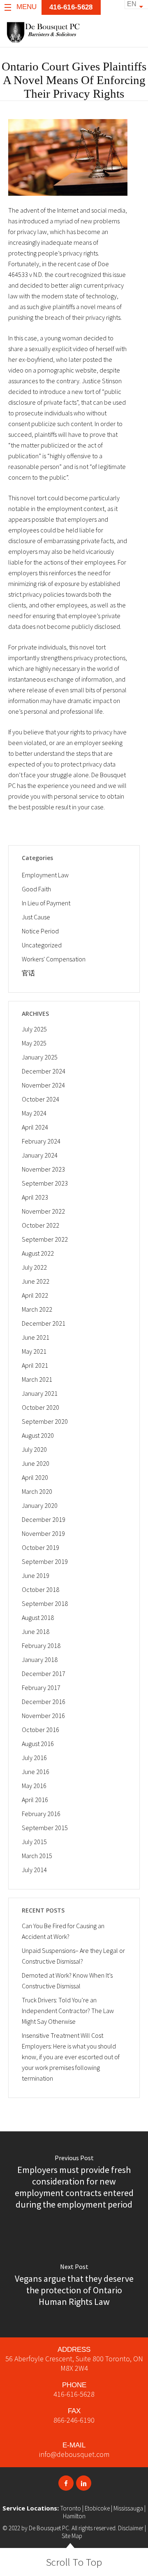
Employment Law (45, 875)
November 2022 (43, 1211)
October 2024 (40, 1099)
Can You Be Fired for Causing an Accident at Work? (63, 1931)
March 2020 (37, 1491)
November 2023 (43, 1169)
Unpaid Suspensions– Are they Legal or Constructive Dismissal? (73, 1956)
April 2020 (35, 1477)
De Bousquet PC (49, 2528)
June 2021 (36, 1337)
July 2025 (34, 1029)
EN (132, 4)
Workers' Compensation (54, 959)
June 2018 (36, 1631)
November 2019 (43, 1533)
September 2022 (45, 1239)
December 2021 (44, 1323)
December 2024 (44, 1071)
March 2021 (37, 1379)
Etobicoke (97, 2508)
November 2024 (43, 1085)
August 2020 (38, 1435)
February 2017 (41, 1688)
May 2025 (34, 1043)
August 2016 (38, 1744)
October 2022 (40, 1225)
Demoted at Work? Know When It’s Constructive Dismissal (67, 1981)
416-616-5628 (74, 2394)
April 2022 (35, 1295)
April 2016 (35, 1800)
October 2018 (40, 1589)
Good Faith (36, 889)
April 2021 (35, 1365)
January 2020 (40, 1505)
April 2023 (35, 1197)
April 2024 (35, 1127)
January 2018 (40, 1660)
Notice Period (40, 931)
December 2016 (44, 1702)
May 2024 (34, 1113)
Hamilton (74, 2516)
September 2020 (45, 1421)
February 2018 (41, 1645)
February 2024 (41, 1141)
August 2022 (38, 1253)
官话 (28, 973)
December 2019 (44, 1519)
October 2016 (40, 1730)
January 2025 (40, 1057)
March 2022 (37, 1309)
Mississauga (128, 2508)
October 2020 (40, 1407)
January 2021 (40, 1393)
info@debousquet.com (74, 2454)
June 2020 (36, 1463)
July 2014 (34, 1870)
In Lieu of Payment (46, 903)
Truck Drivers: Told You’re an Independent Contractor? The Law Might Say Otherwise (68, 2011)
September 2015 (45, 1828)
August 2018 (38, 1617)
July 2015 (34, 1842)
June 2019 (36, 1575)
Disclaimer (131, 2528)
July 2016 (34, 1758)
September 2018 (45, 1603)
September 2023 (45, 1183)
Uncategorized (42, 945)
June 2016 (36, 1772)
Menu (27, 7)
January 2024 (40, 1155)
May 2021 (34, 1351)
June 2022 (36, 1281)
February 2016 (41, 1814)
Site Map (72, 2536)
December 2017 (44, 1674)
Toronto (71, 2508)
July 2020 (34, 1449)
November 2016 (43, 1716)
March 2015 (37, 1856)
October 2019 (40, 1547)
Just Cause (36, 917)
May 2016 (34, 1786)
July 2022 (34, 1267)
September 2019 (45, 1561)
